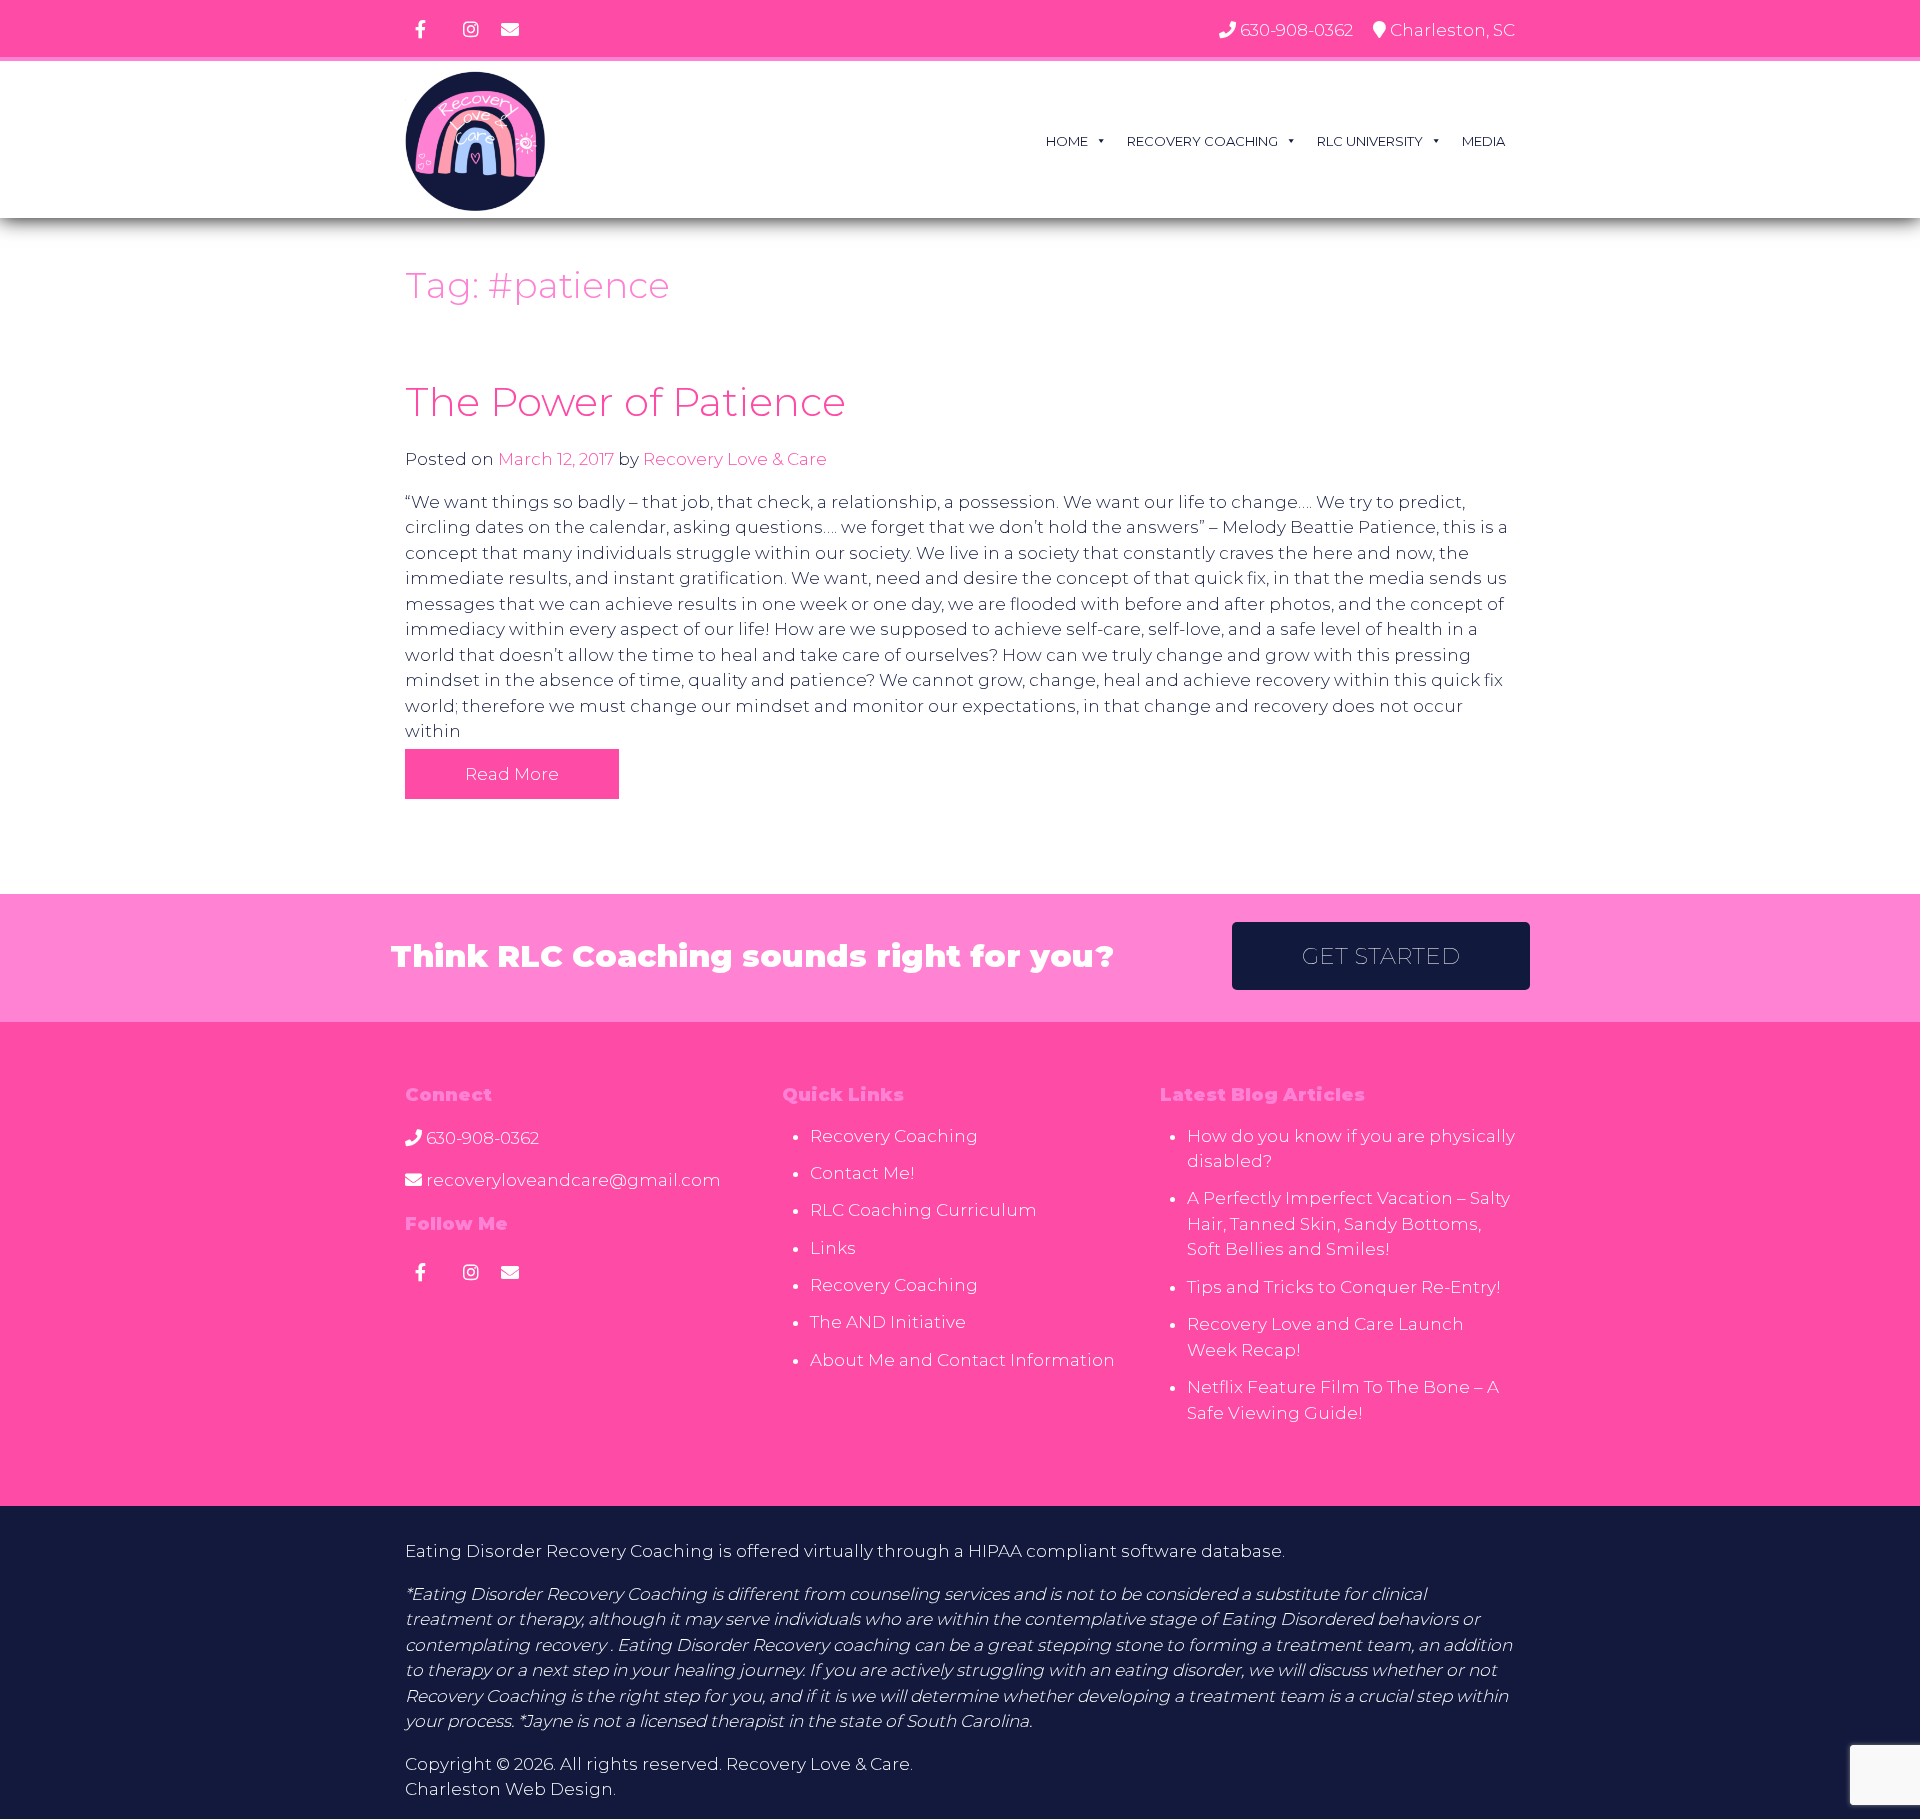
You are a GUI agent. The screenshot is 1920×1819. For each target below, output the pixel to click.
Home (1067, 141)
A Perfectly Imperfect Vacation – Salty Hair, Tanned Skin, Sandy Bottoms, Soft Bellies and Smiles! (1348, 1223)
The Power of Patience (625, 401)
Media (1483, 141)
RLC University (1370, 141)
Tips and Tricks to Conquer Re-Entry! (1344, 1287)
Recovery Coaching (1202, 141)
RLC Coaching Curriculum (923, 1210)
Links (833, 1248)
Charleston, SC (1452, 30)
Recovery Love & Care (735, 459)
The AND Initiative (888, 1322)
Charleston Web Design (509, 1789)
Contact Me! (862, 1173)
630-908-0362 (1296, 30)
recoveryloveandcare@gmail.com (573, 1180)
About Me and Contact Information (962, 1360)
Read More (512, 774)
